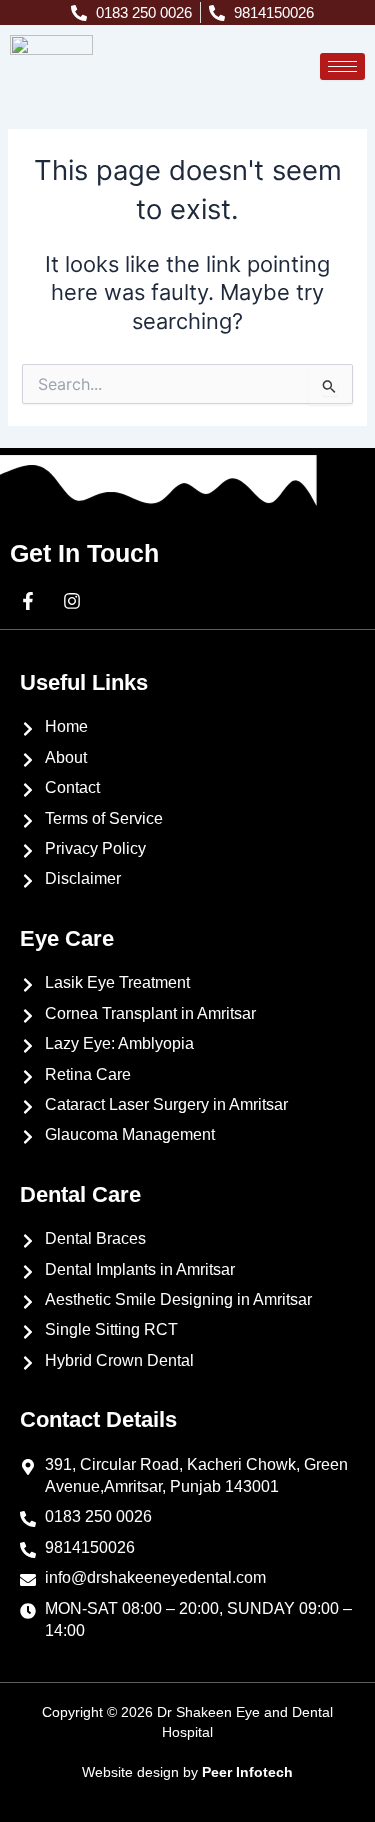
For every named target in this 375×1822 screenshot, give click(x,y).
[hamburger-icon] (342, 66)
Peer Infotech (247, 1772)
